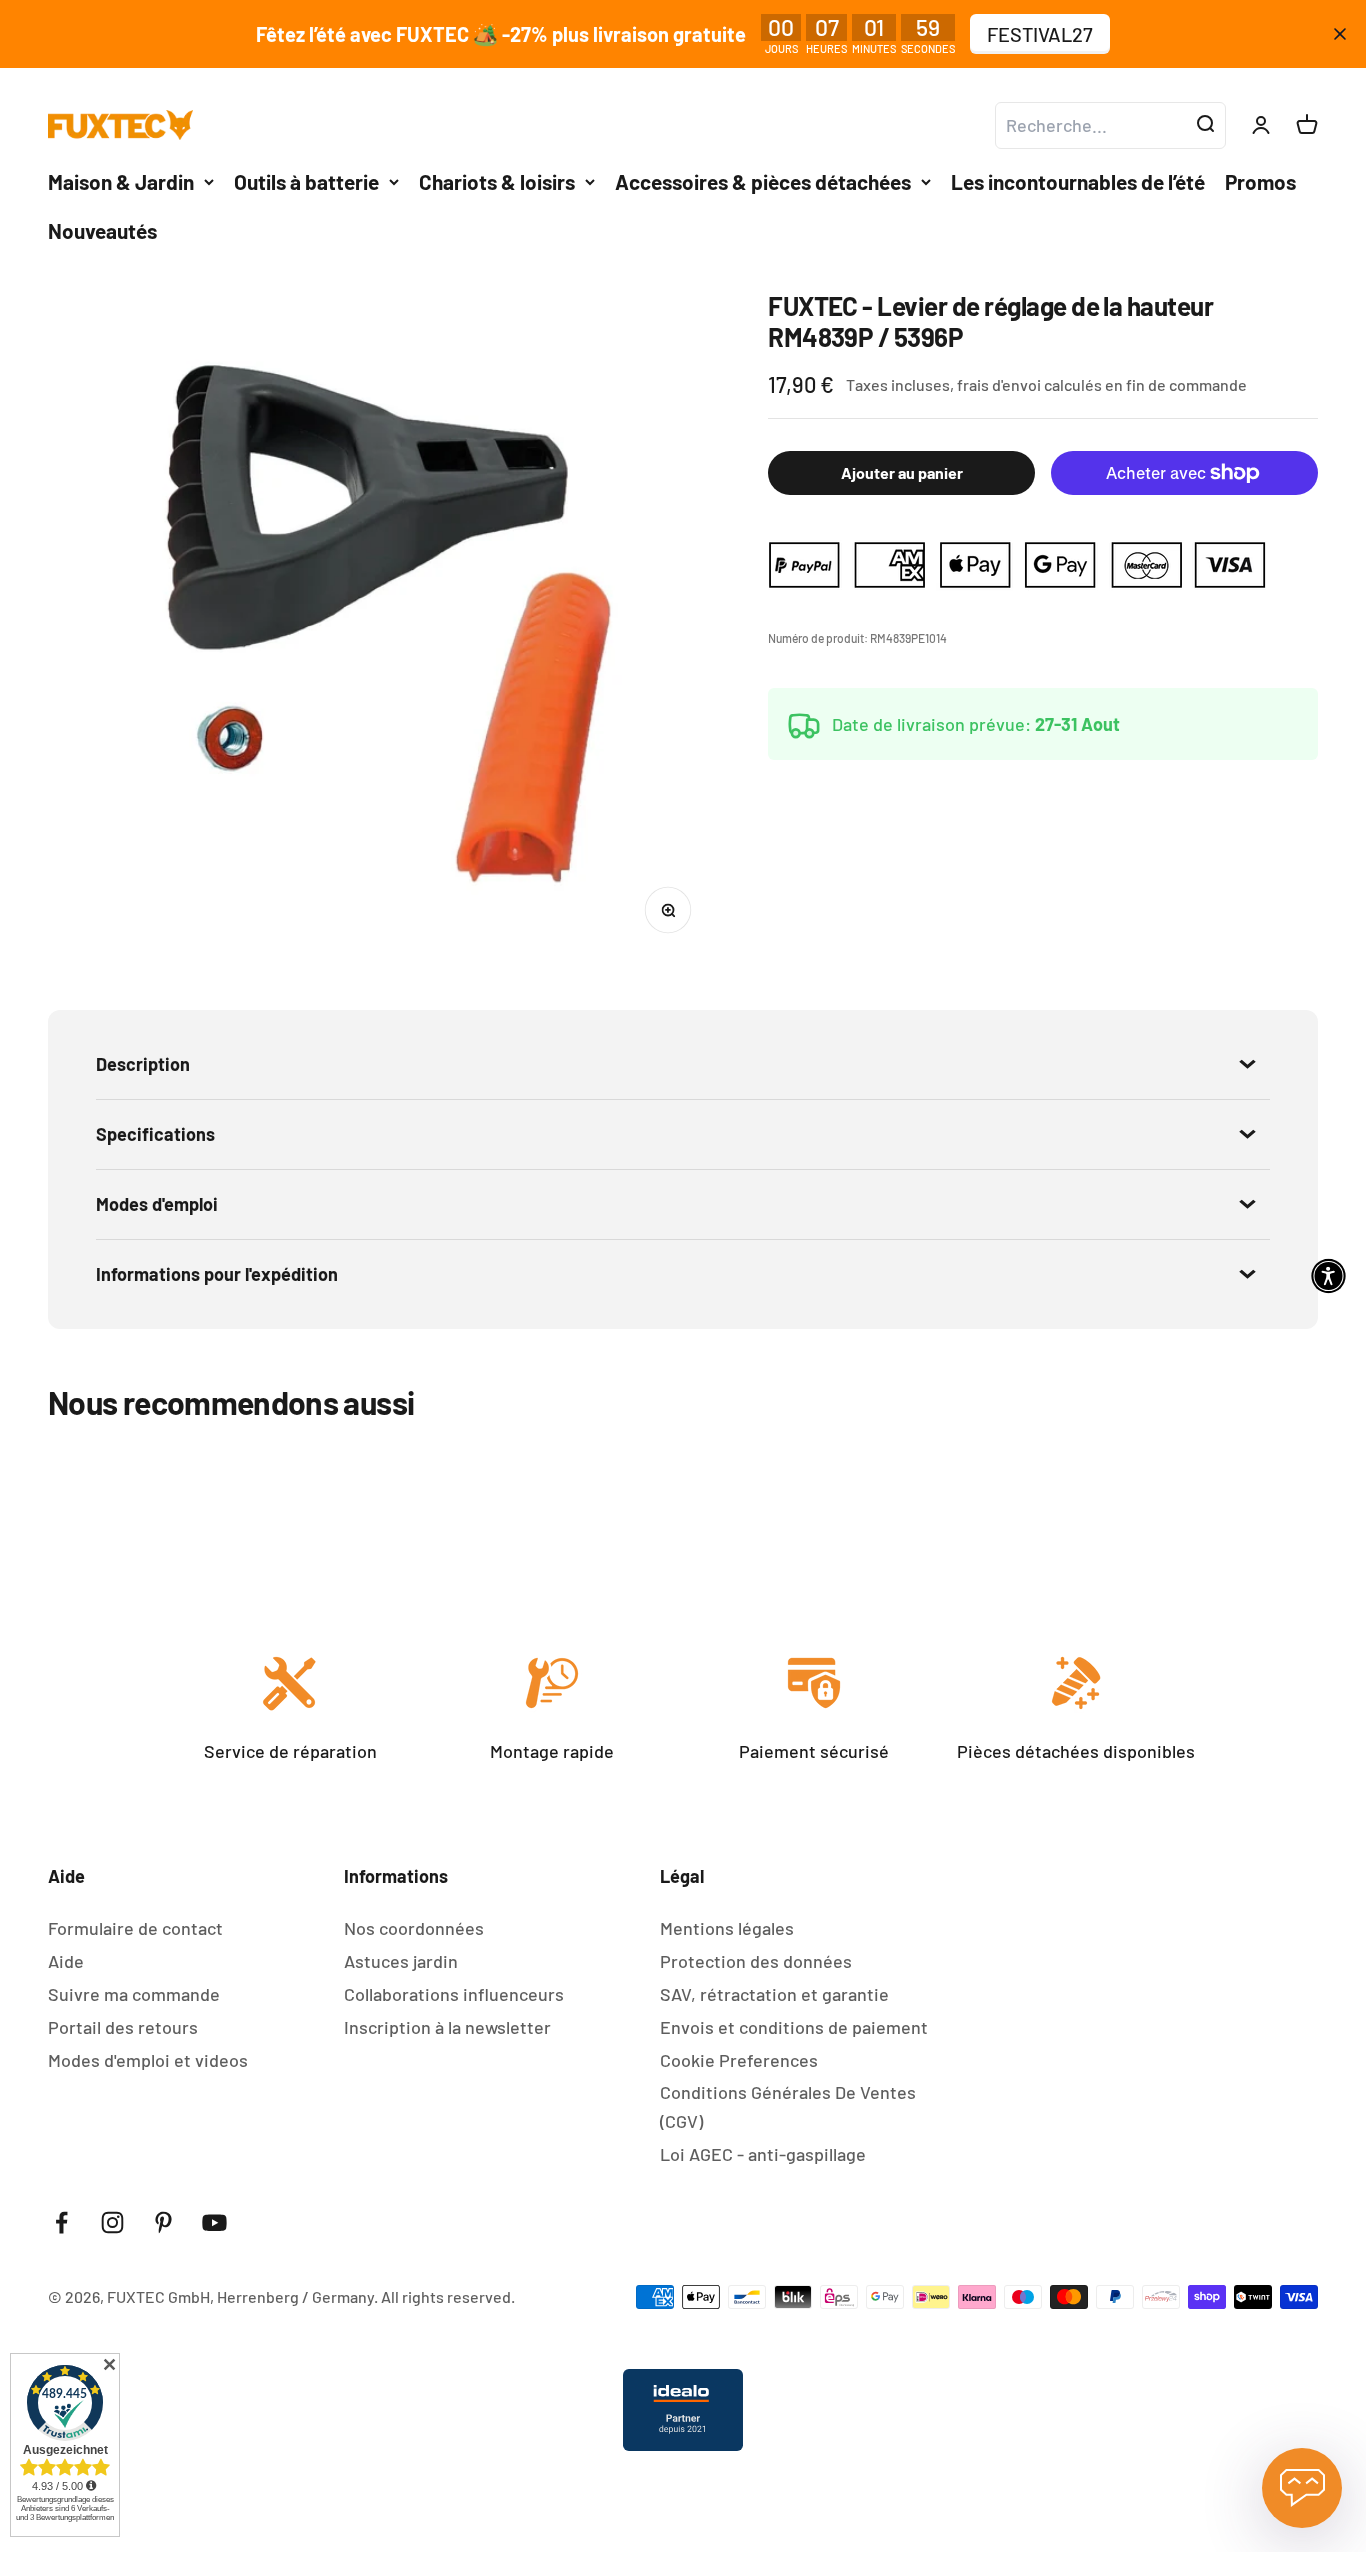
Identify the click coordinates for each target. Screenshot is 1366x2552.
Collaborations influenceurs (454, 1994)
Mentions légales (727, 1928)
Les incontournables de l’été (1078, 181)
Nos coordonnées (414, 1928)
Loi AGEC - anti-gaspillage (763, 2154)
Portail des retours (123, 2027)
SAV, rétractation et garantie (774, 1994)
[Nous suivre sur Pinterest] (163, 2222)
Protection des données (756, 1961)
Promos (1260, 181)
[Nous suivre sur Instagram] (112, 2222)
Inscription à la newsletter (447, 2027)
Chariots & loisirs (497, 181)
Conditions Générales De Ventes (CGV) (788, 2106)
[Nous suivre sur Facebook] (61, 2222)
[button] (1328, 1276)
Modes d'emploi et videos (148, 2060)
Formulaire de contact (135, 1928)
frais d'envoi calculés (1031, 385)
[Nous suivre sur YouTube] (214, 2222)
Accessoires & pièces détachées (763, 181)
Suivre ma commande (134, 1994)
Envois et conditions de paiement (794, 2027)
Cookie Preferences (739, 2060)
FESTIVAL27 (1040, 34)
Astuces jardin (401, 1961)
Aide (66, 1961)
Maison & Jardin (121, 181)
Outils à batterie (306, 181)
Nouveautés (102, 230)
